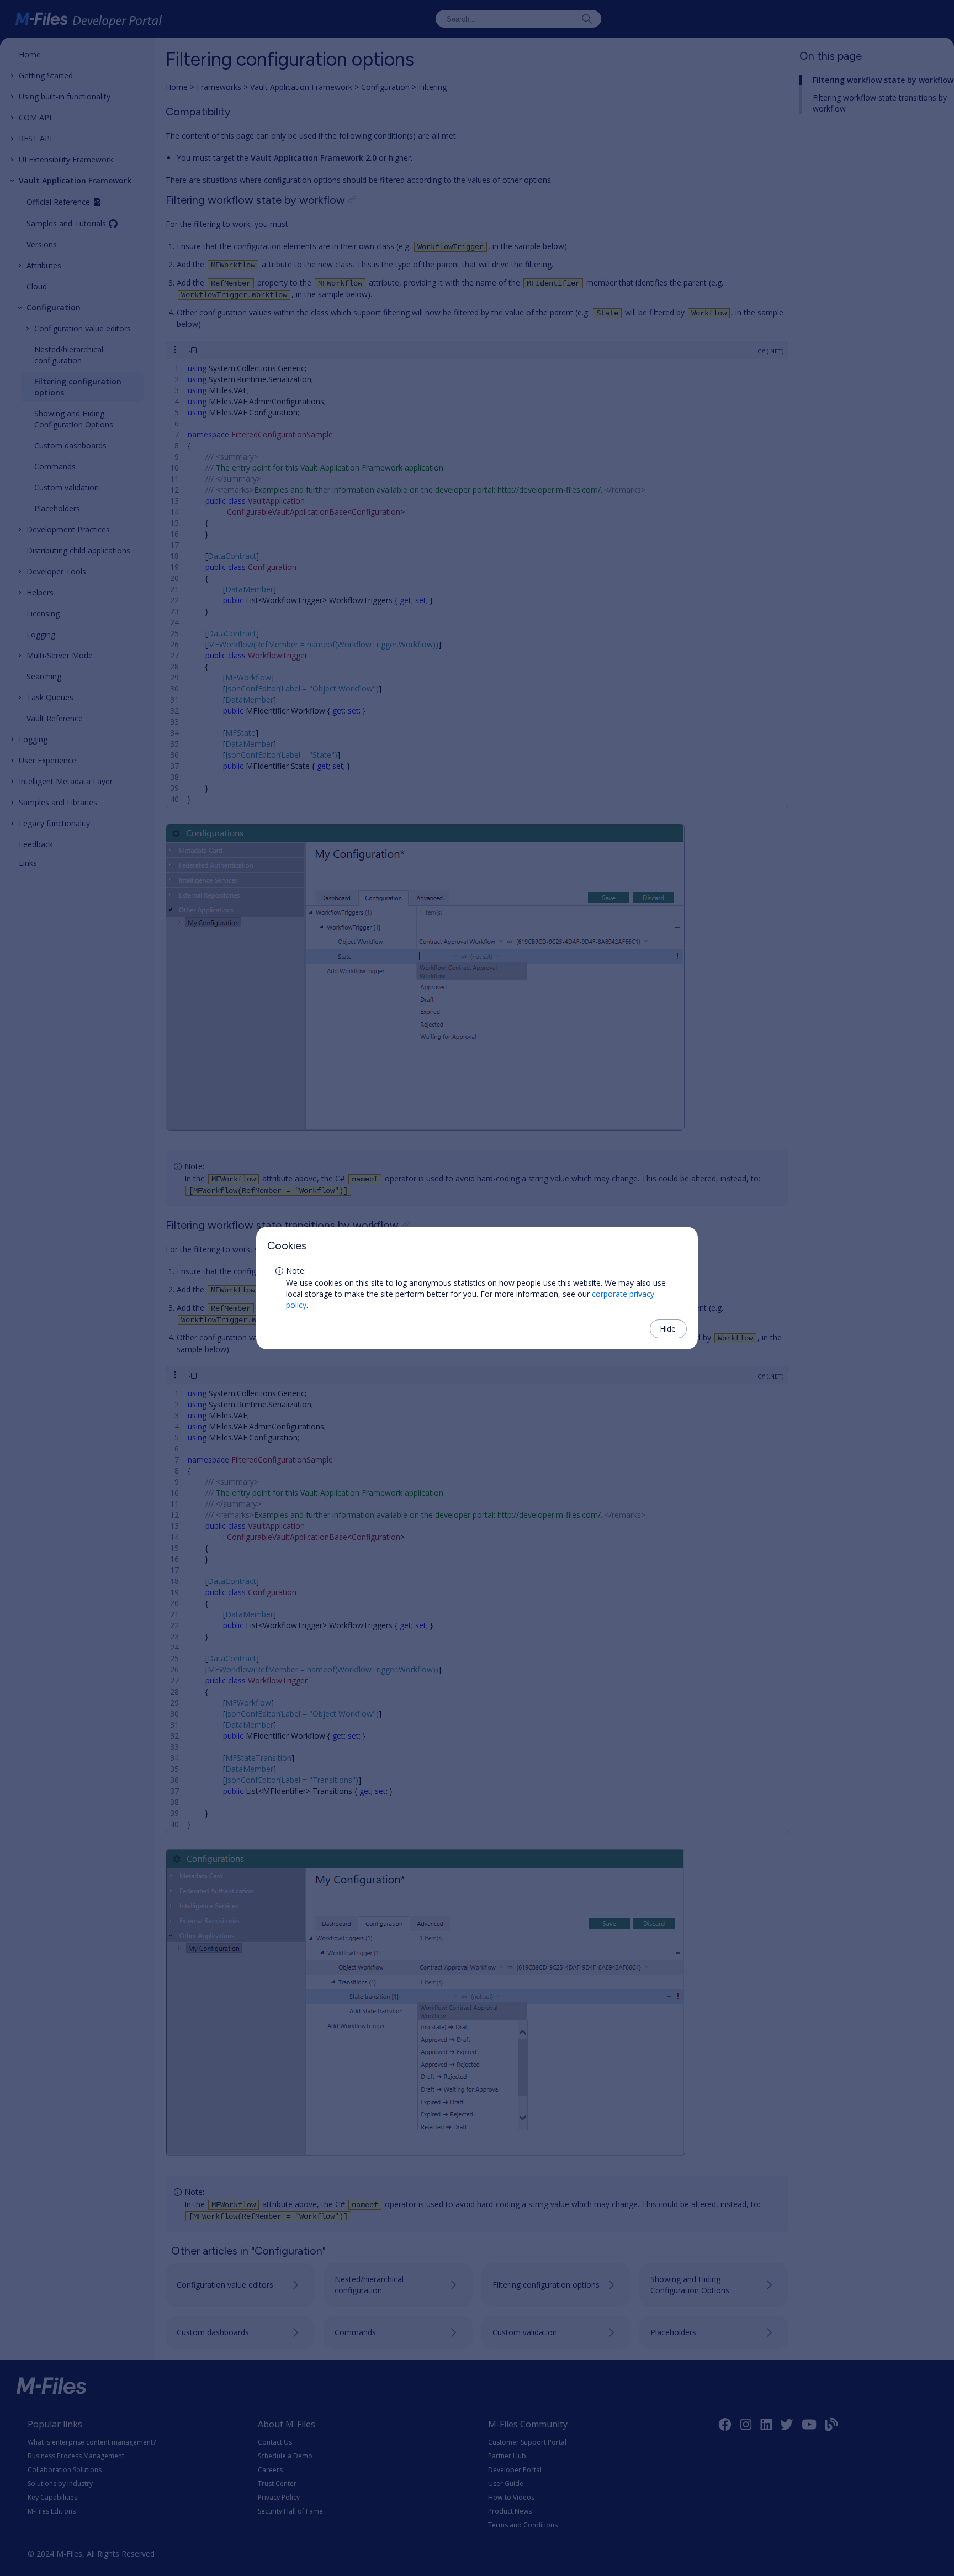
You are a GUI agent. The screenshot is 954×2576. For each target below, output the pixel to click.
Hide (668, 1329)
